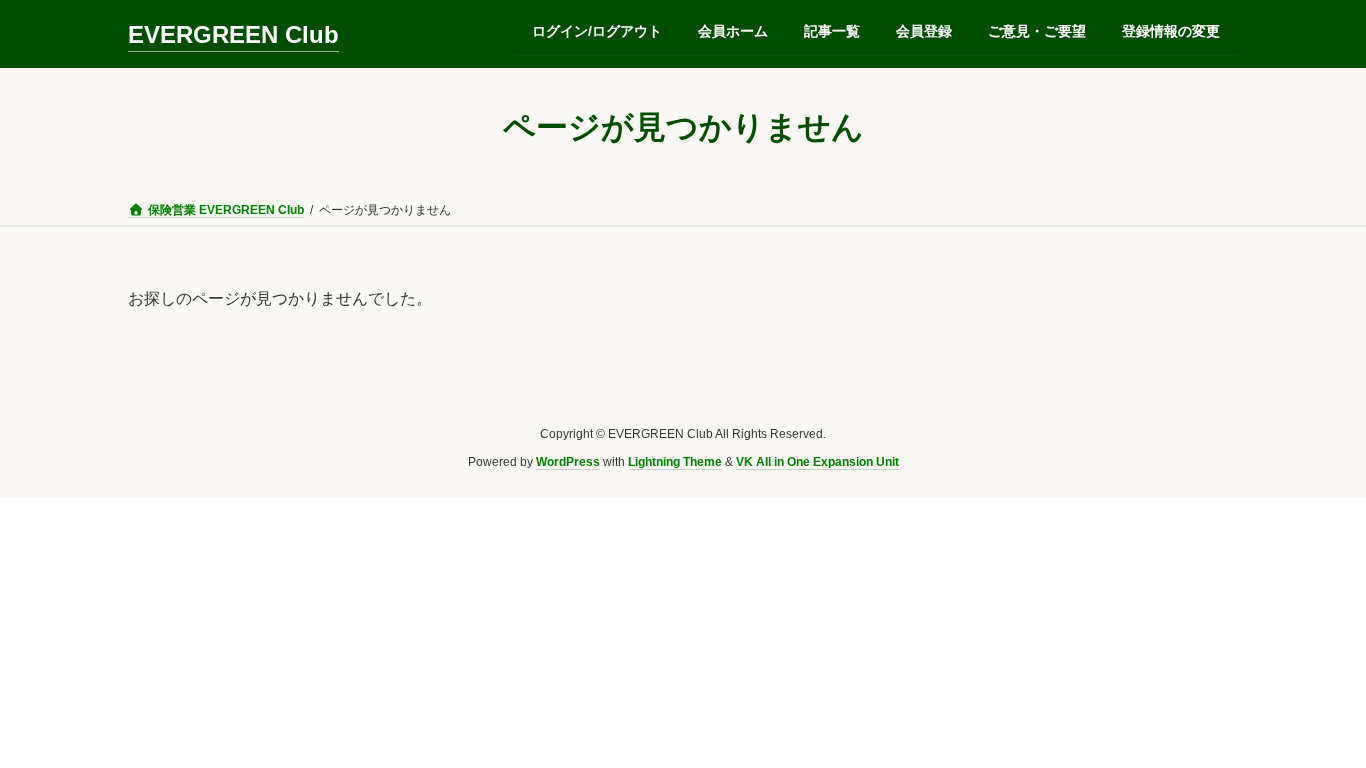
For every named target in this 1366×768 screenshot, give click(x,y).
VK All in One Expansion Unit (817, 463)
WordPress (568, 463)
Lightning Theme (675, 463)
